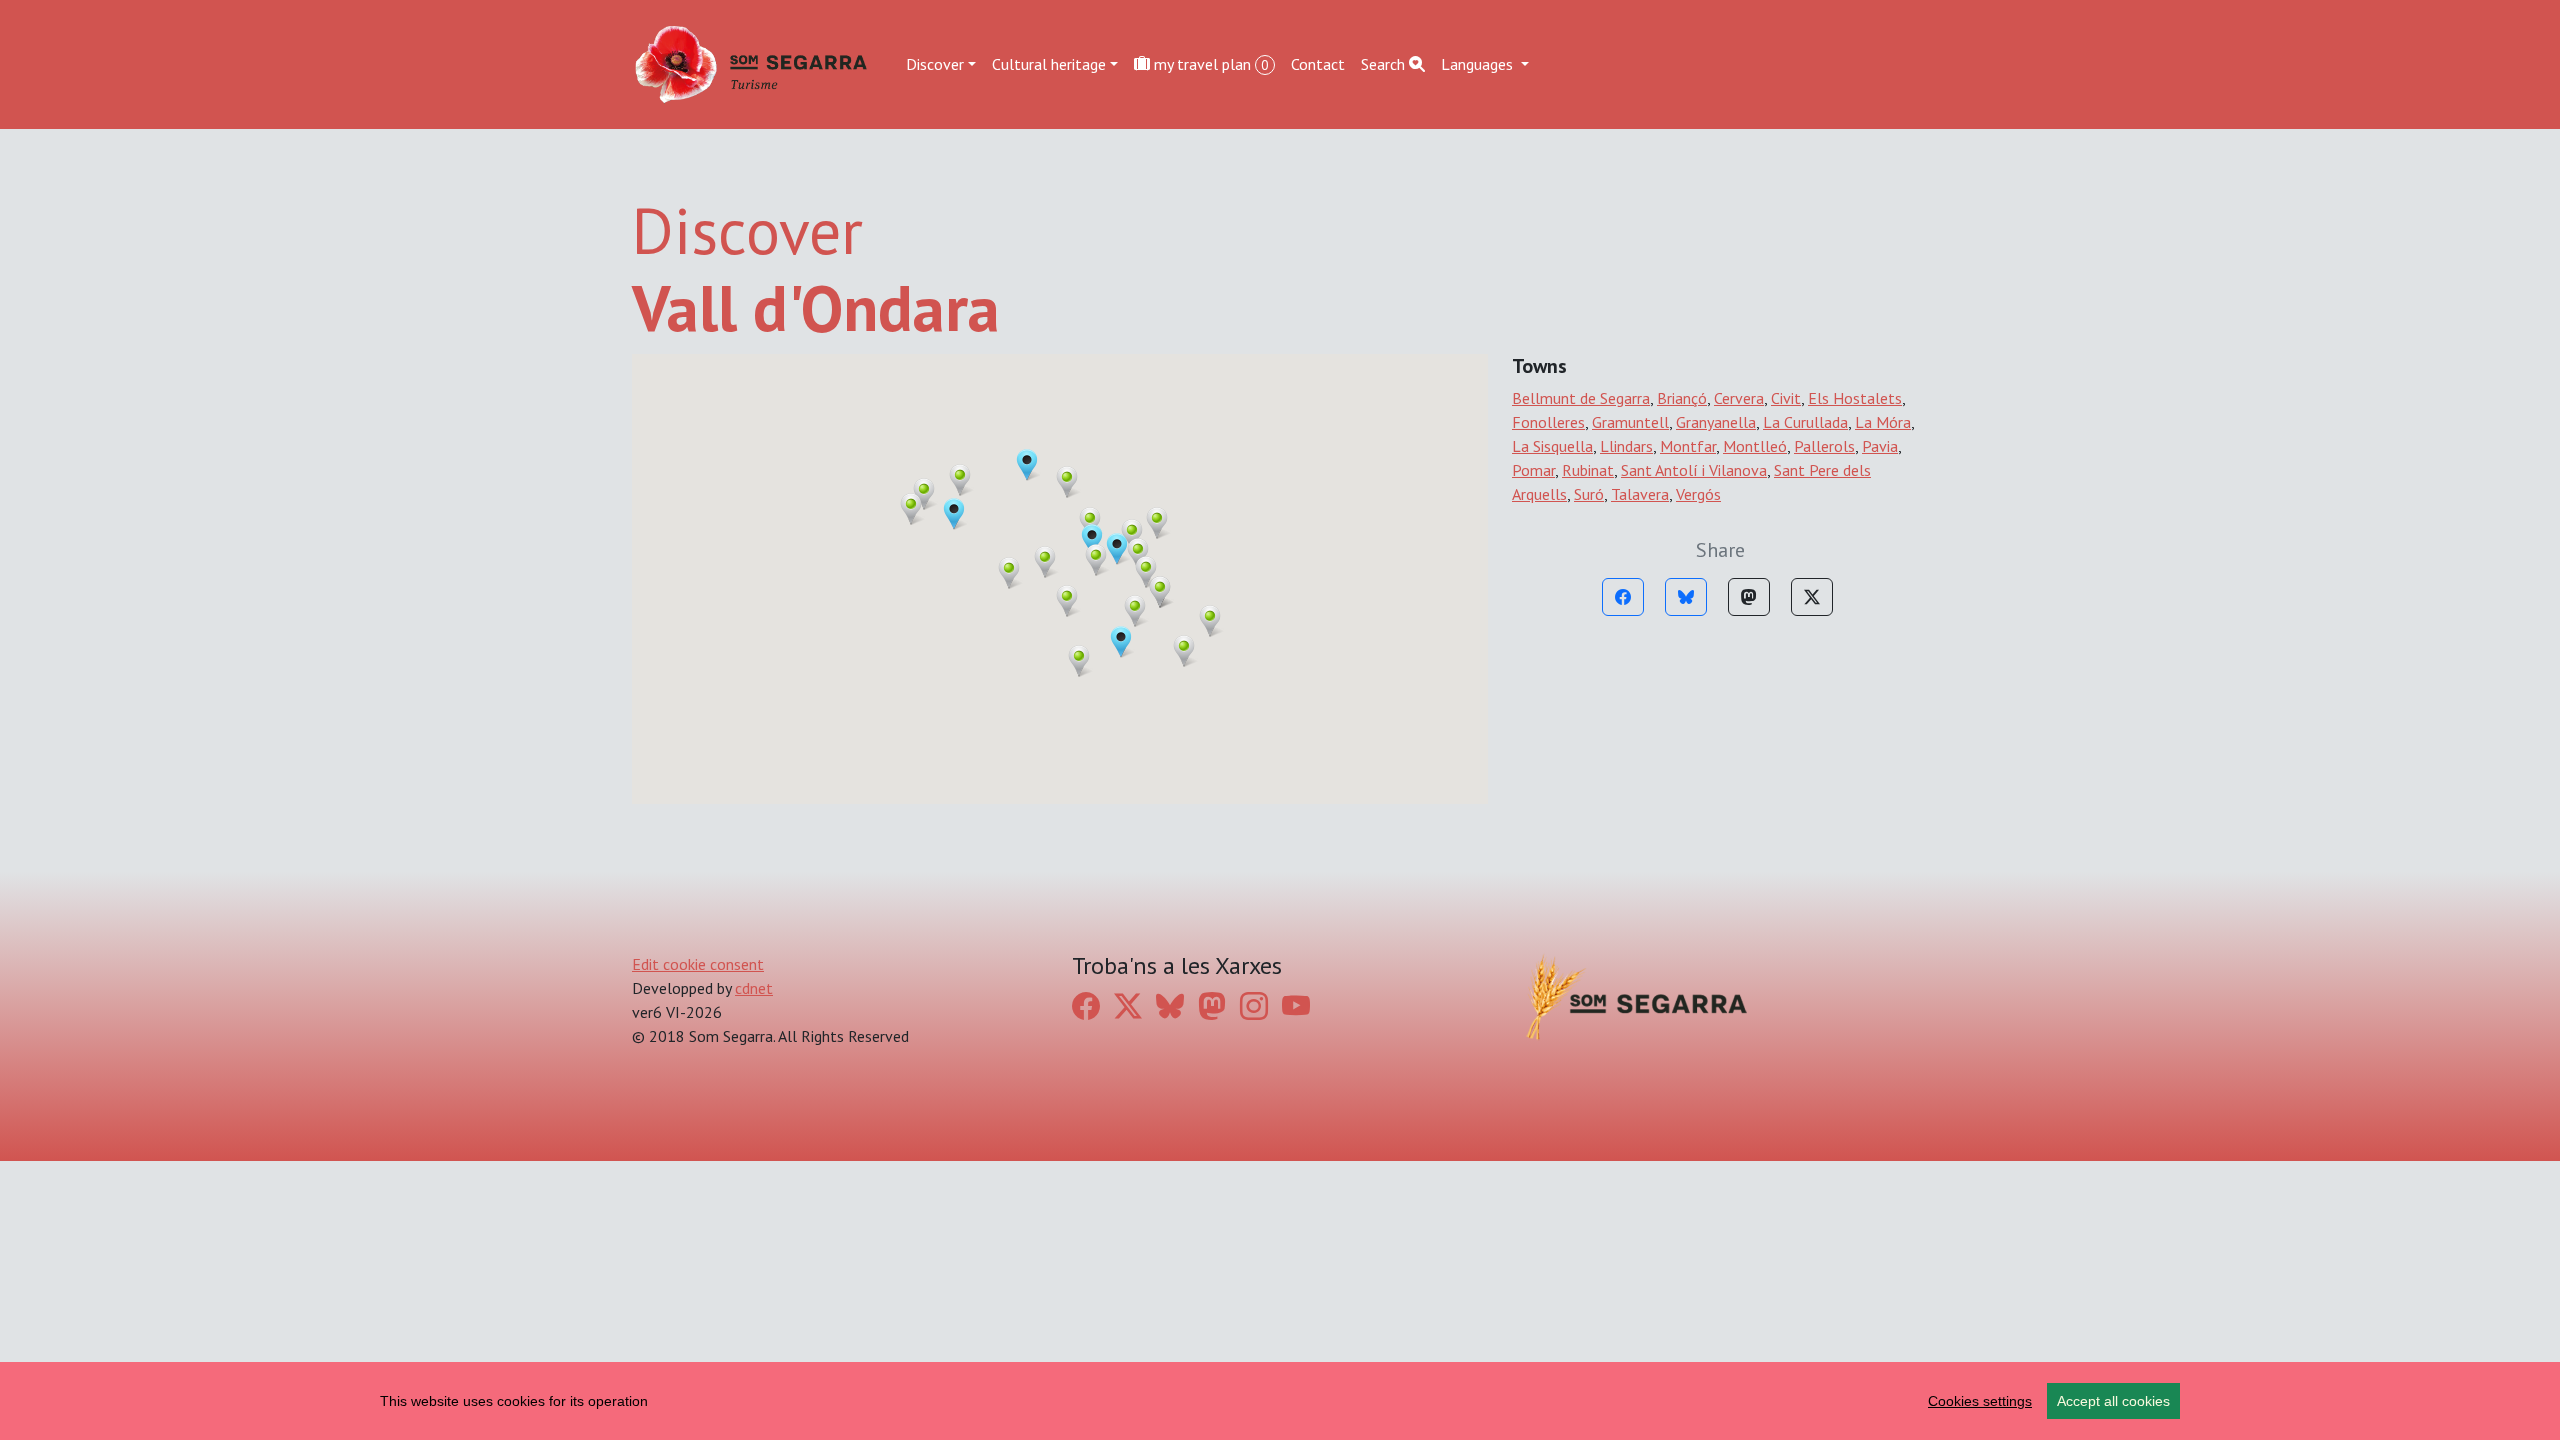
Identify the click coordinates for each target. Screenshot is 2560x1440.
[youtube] (1296, 1005)
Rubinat (1588, 470)
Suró (1589, 494)
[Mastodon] (1749, 597)
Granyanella (1716, 422)
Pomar (1533, 470)
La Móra (1883, 422)
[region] (1280, 1401)
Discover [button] (935, 64)
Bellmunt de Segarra (1581, 398)
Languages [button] (1479, 64)
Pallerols (1824, 446)
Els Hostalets (1855, 398)
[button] (1027, 465)
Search (1385, 64)
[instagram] (1254, 1005)
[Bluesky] (1686, 597)
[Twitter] (1812, 597)
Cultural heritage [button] (1049, 64)
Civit (1786, 398)
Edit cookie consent (698, 964)
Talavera (1640, 494)
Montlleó (1755, 446)
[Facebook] (1623, 597)
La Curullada (1805, 422)
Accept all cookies (2113, 1401)
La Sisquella (1552, 446)
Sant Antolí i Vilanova (1694, 470)
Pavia (1880, 446)
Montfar (1688, 446)
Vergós (1698, 494)
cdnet (754, 988)
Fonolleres (1548, 422)
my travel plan (1209, 64)
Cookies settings (1980, 1401)
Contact (1318, 64)
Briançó (1682, 398)
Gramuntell (1630, 422)
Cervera (1739, 398)
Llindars (1626, 446)
